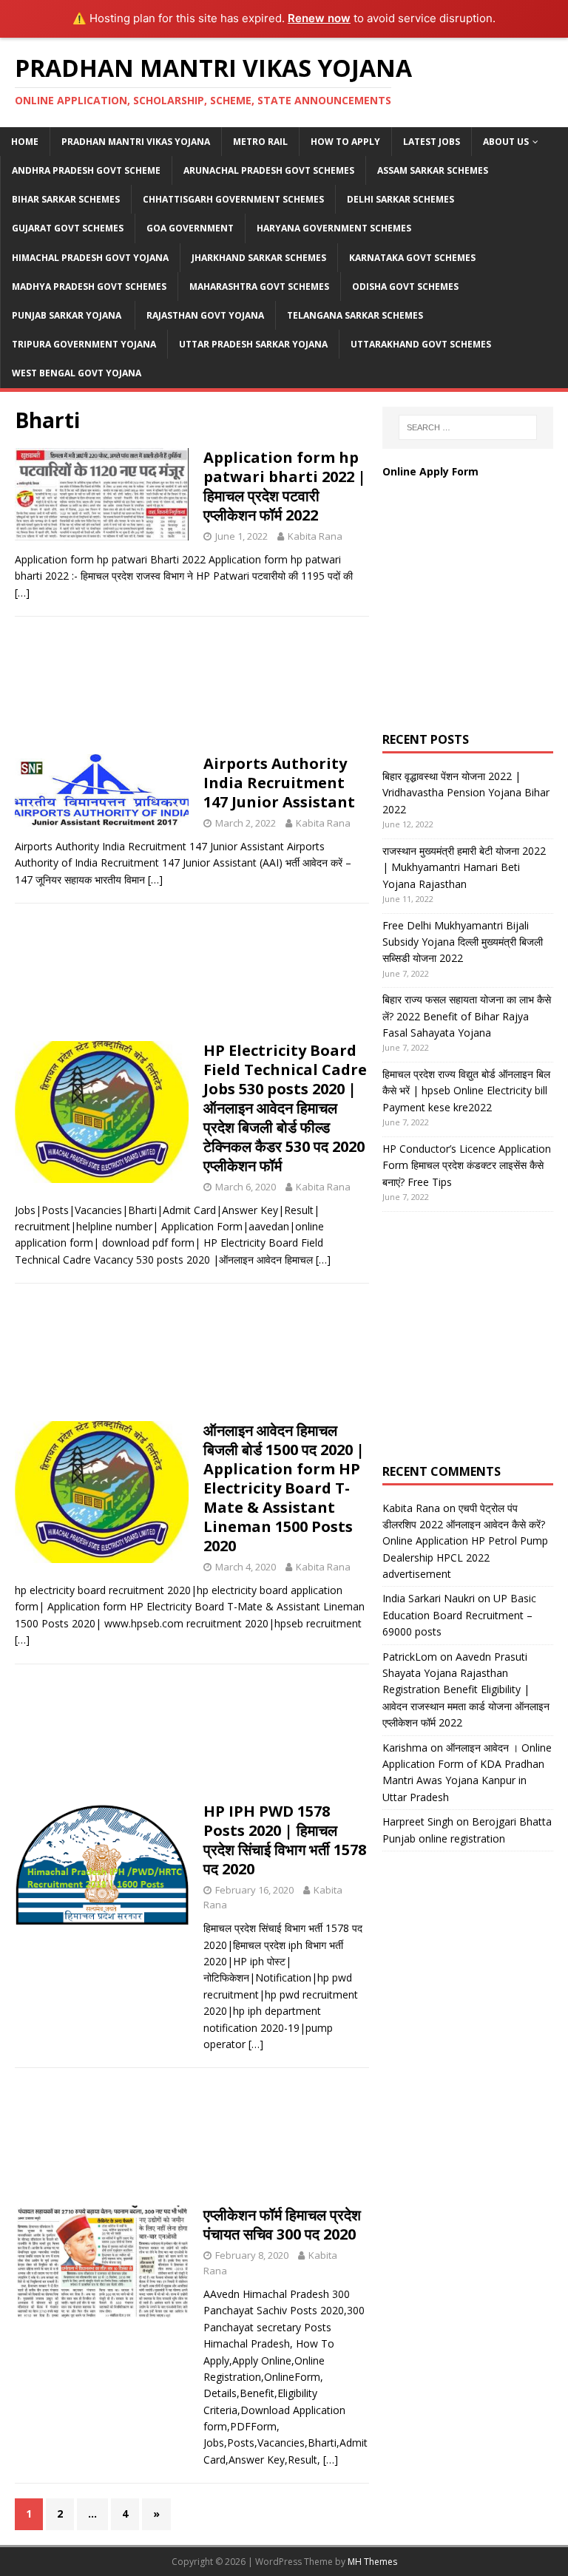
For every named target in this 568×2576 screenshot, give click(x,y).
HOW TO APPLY (345, 142)
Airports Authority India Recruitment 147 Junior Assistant (279, 783)
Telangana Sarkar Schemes (355, 315)
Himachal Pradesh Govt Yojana (90, 258)
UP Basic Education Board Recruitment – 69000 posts (459, 1615)
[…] (22, 593)
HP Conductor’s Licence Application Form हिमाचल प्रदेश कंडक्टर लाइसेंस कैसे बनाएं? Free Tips (467, 1165)
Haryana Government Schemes (334, 228)
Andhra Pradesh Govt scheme (86, 170)
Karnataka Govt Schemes (412, 258)
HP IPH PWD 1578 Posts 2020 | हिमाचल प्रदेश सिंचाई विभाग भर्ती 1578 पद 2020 (285, 1840)
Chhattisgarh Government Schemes (233, 199)
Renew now (319, 18)
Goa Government (190, 228)
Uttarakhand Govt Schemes (421, 344)
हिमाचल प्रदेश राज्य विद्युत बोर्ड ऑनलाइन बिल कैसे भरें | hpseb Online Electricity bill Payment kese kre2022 (466, 1091)
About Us (506, 142)
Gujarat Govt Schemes (68, 228)
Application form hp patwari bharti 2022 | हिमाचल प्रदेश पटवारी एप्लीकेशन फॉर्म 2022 (285, 486)
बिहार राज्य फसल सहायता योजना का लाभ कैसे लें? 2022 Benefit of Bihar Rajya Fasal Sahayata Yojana (467, 1016)
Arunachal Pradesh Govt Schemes (269, 170)
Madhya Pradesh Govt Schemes (89, 287)
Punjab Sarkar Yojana (68, 315)
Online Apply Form (432, 471)
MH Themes (372, 2562)
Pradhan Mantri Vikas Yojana (136, 142)
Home (25, 142)
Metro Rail (260, 142)
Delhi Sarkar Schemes (400, 199)
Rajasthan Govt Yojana (205, 315)
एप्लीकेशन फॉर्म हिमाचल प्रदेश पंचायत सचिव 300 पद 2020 (282, 2224)
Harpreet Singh (418, 1821)
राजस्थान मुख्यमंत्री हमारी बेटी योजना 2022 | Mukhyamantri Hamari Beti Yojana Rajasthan (464, 867)
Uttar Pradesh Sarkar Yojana (253, 344)
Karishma (405, 1748)
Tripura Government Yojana (84, 344)
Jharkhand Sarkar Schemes (259, 258)
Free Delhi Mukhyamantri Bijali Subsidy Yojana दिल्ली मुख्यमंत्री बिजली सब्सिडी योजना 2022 (463, 942)
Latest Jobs (432, 142)
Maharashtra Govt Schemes (259, 287)
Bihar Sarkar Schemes (66, 199)
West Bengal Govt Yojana (77, 373)
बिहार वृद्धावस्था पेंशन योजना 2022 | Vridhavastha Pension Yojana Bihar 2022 (466, 793)
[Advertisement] (192, 690)
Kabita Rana (315, 536)
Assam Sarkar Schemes (433, 170)
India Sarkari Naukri (429, 1598)
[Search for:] (468, 427)
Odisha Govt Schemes (405, 287)
